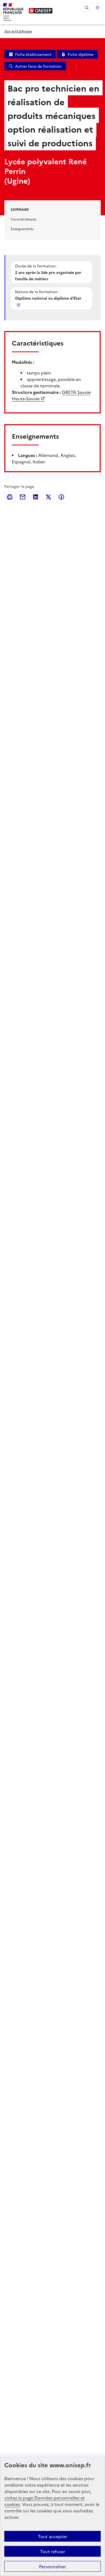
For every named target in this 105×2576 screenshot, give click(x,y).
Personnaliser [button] (52, 2566)
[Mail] (23, 497)
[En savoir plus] (19, 305)
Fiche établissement (33, 54)
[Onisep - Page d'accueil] (41, 11)
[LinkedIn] (36, 497)
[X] (48, 497)
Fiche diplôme (80, 54)
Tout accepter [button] (53, 2536)
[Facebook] (61, 497)
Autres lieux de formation (38, 66)
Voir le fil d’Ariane (18, 31)
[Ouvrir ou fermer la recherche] (87, 8)
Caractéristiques (24, 219)
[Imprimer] (10, 497)
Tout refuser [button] (53, 2551)
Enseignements (22, 229)
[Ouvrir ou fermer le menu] (97, 8)
